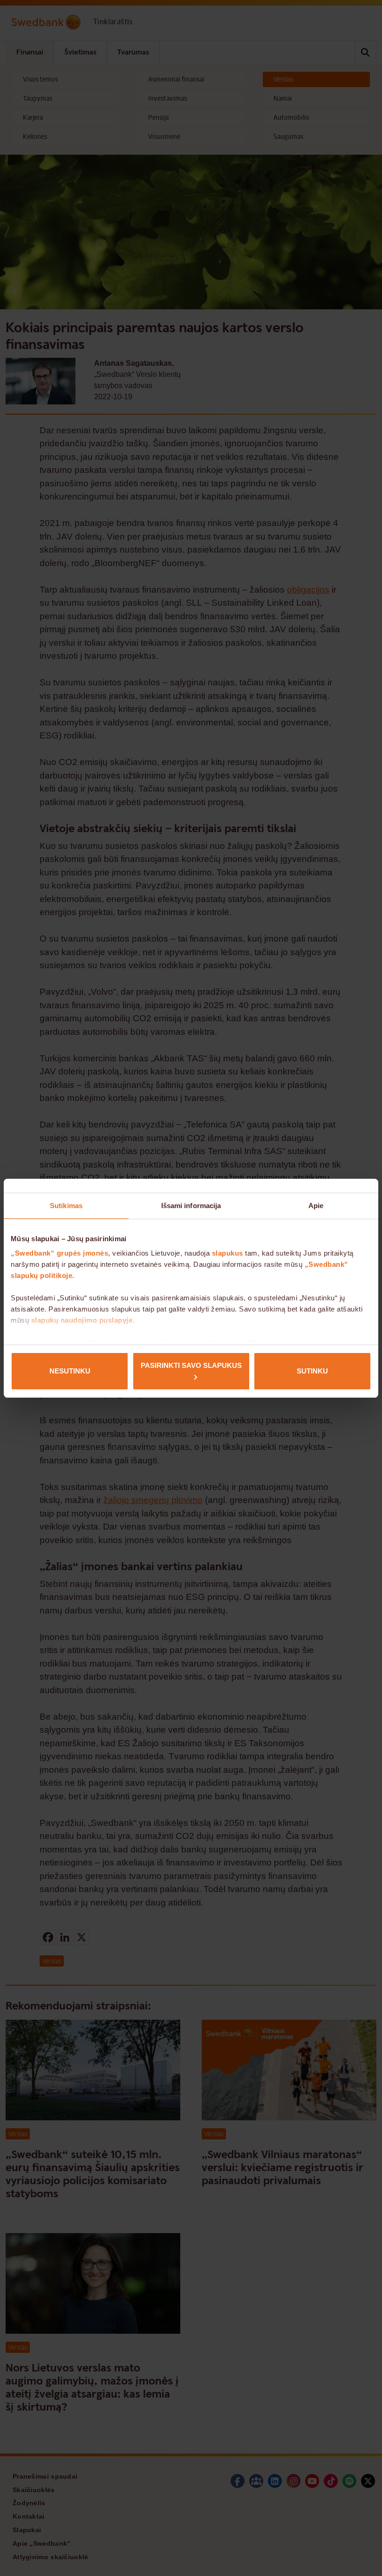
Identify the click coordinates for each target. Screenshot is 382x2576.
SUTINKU (312, 1371)
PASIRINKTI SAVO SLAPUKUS (191, 1365)
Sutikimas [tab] (66, 1206)
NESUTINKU (70, 1371)
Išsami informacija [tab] (191, 1206)
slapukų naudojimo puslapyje (82, 1320)
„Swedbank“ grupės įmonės (59, 1253)
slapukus (228, 1253)
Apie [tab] (316, 1206)
